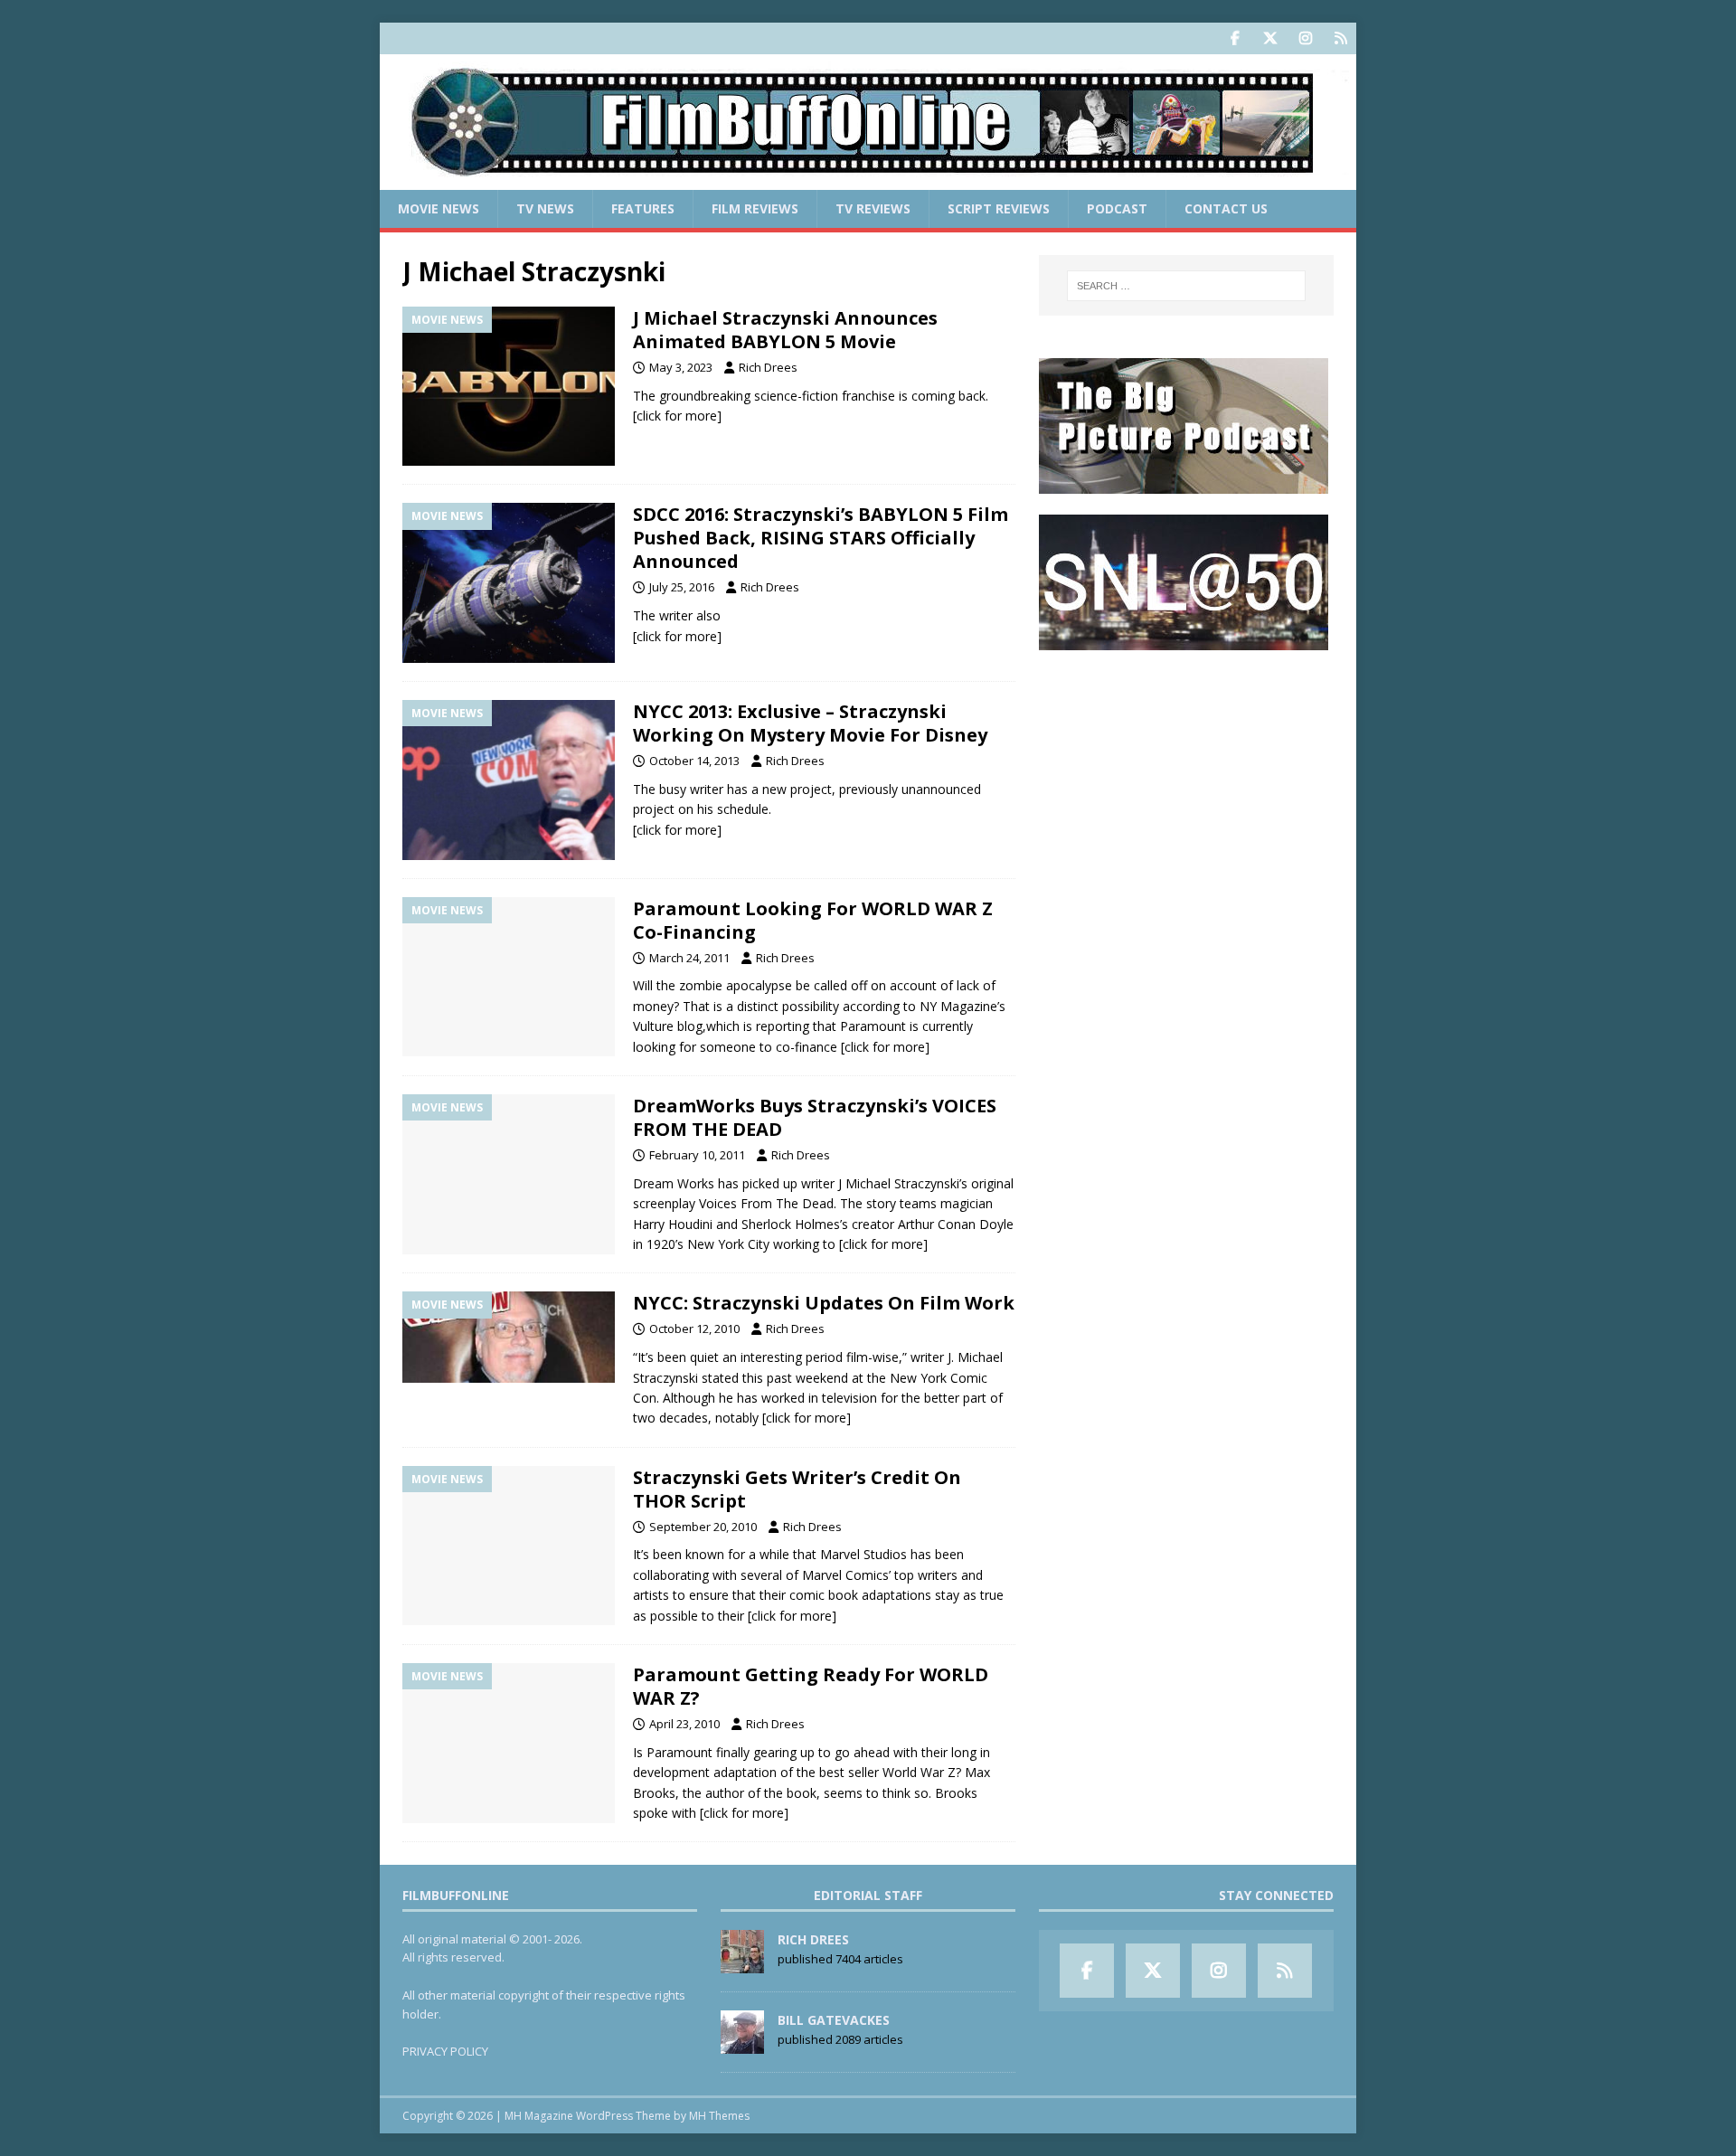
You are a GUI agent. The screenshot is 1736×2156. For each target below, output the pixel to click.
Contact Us (1226, 208)
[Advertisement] (1186, 783)
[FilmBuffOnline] (868, 180)
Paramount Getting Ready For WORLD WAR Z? (811, 1686)
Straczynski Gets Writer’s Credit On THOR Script (797, 1489)
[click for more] (677, 416)
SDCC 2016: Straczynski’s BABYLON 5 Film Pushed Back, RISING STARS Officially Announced (821, 538)
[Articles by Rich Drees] (742, 1963)
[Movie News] (509, 387)
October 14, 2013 (694, 761)
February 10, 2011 (697, 1155)
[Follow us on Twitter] (1270, 38)
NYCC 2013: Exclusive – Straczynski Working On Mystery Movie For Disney (810, 723)
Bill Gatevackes (834, 2020)
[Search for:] (1186, 286)
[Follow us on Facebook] (1235, 38)
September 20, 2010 (703, 1527)
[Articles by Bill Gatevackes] (742, 2044)
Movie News (439, 208)
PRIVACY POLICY (445, 2051)
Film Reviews (755, 208)
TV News (545, 208)
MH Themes (719, 2116)
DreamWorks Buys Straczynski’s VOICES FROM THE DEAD (815, 1117)
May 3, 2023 (681, 367)
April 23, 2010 (684, 1724)
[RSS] (1340, 38)
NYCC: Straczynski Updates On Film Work (824, 1303)
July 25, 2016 (682, 587)
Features (643, 208)
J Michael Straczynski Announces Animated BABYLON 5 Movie (785, 330)
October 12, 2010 (694, 1329)
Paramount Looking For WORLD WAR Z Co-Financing (813, 920)
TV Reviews (873, 208)
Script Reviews (999, 208)
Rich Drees (768, 367)
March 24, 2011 (689, 958)
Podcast (1117, 208)
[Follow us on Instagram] (1305, 38)
